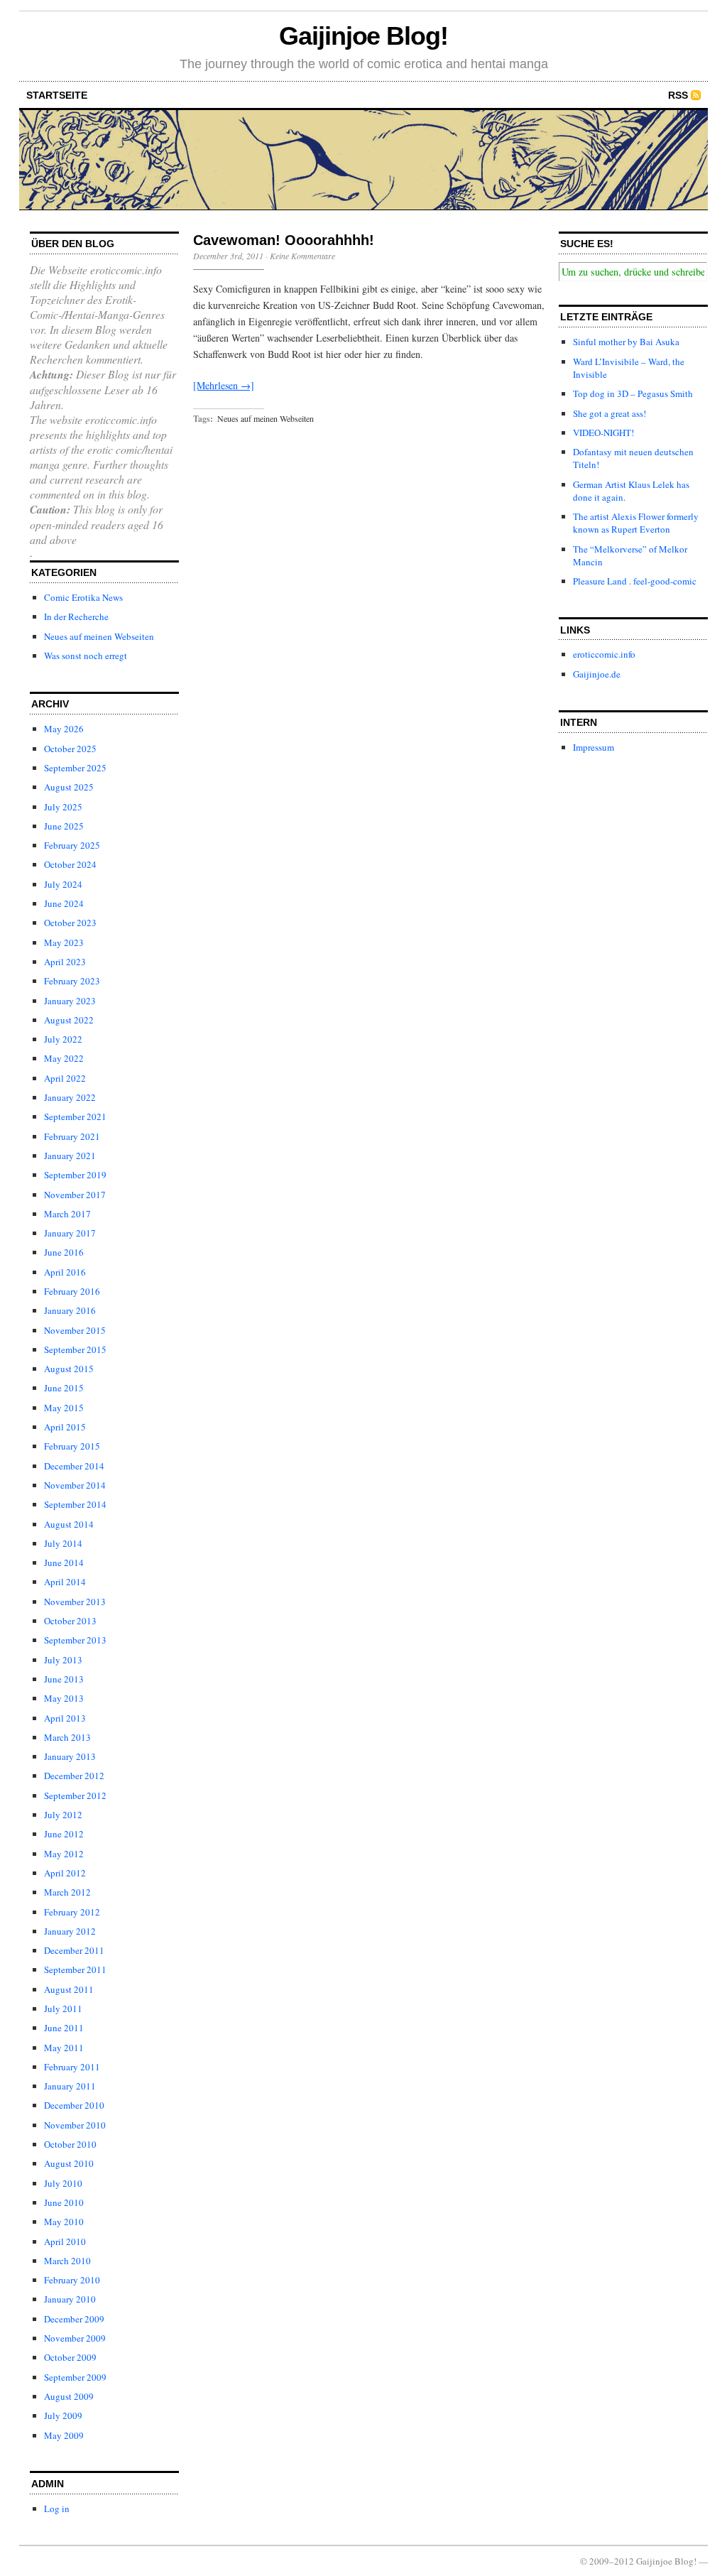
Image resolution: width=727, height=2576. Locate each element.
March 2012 (67, 1892)
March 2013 (67, 1737)
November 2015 (75, 1330)
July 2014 (63, 1543)
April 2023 (65, 962)
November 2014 (75, 1485)
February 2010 (72, 2280)
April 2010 (65, 2241)
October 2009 (70, 2357)
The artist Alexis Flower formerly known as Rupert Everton (636, 523)
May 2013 (64, 1698)
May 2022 (64, 1058)
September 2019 (75, 1175)
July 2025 (63, 807)
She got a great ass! (610, 413)
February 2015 (72, 1446)
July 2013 (63, 1660)
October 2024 (70, 864)
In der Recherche (76, 616)
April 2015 (65, 1427)
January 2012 (70, 1931)
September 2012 (75, 1795)
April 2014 (65, 1582)
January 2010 (70, 2299)
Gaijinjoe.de (597, 674)
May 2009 (64, 2435)
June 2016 (64, 1252)
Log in (57, 2509)
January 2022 (70, 1097)
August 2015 (69, 1369)
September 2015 (75, 1349)
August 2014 (69, 1524)
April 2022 (65, 1078)
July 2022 (63, 1039)
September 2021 (75, 1116)
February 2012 (72, 1912)
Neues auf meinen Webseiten (99, 636)
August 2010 (69, 2163)
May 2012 (64, 1854)
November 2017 (75, 1195)
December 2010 (74, 2105)
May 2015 (64, 1408)
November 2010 (75, 2125)
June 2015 (64, 1388)
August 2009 (69, 2396)
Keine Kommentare (302, 256)
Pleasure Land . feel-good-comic (635, 581)
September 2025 (75, 768)
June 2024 (64, 903)
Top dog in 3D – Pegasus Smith (633, 393)
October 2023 (70, 923)
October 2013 (70, 1621)
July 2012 (63, 1815)
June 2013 (64, 1679)
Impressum (594, 747)
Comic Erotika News (83, 597)
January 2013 (70, 1756)
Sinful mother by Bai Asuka (626, 342)
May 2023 (64, 942)
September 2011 (75, 1969)
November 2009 (75, 2338)
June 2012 (64, 1834)
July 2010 (63, 2183)
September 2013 (75, 1640)
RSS (678, 95)
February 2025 (72, 845)
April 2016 (65, 1272)
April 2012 (65, 1873)
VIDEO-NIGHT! (603, 433)
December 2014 (74, 1466)
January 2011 (70, 2086)
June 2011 (64, 2028)
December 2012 (74, 1776)
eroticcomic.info (604, 654)
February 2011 (72, 2067)
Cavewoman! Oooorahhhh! (284, 240)
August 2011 (69, 1989)
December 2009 (74, 2319)
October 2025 (70, 749)
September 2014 (75, 1504)
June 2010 (64, 2202)
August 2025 (69, 787)
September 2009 (75, 2377)
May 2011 (64, 2048)
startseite (57, 95)
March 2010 (67, 2261)
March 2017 (67, 1214)
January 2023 (70, 1001)
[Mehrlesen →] (224, 385)
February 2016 (72, 1291)
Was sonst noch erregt (86, 656)
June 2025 (64, 826)
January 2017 (70, 1233)
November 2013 (75, 1602)
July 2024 (63, 884)
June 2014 (64, 1563)
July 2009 (63, 2415)
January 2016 (70, 1310)
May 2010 (64, 2222)
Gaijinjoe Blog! (363, 36)
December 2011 (74, 1950)
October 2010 (70, 2144)
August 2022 (69, 1020)
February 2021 (72, 1136)
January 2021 (70, 1156)
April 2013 (65, 1718)
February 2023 (72, 981)
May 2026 (64, 729)
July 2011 (63, 2009)
